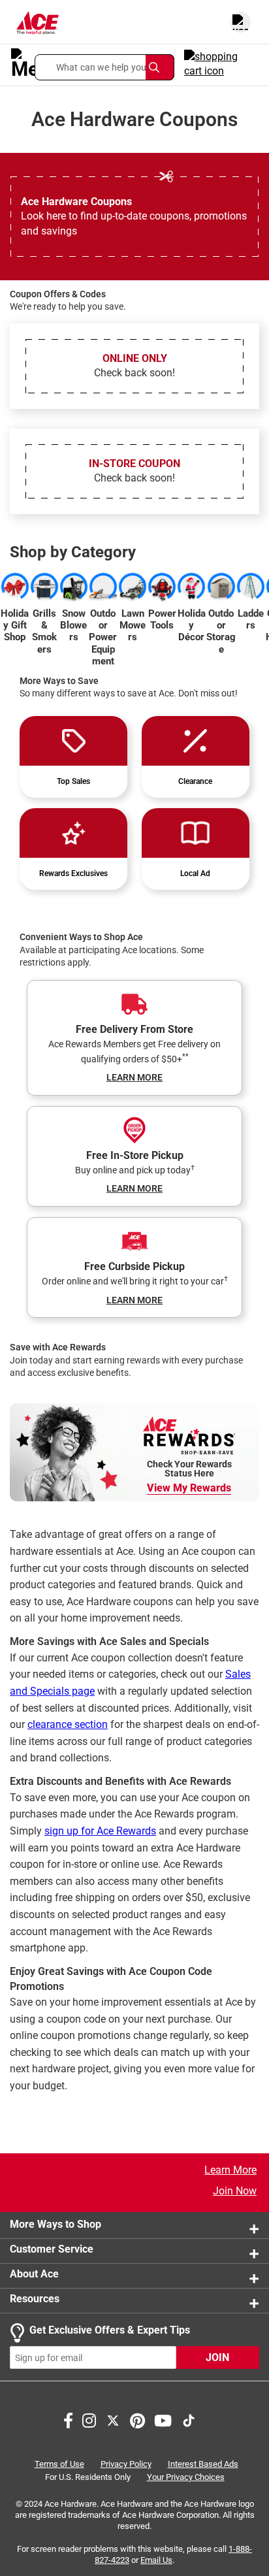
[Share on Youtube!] (163, 2420)
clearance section (68, 1724)
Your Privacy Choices (186, 2477)
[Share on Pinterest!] (137, 2420)
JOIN (217, 2358)
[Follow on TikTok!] (189, 2420)
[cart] (221, 64)
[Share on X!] (113, 2420)
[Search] (160, 67)
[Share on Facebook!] (68, 2420)
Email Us (156, 2560)
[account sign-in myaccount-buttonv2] (240, 22)
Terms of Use (59, 2465)
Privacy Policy (126, 2465)
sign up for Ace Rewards (100, 1831)
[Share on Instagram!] (89, 2420)
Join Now (235, 2191)
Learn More (230, 2170)
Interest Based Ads (203, 2465)
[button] (104, 67)
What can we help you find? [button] (113, 67)
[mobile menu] (19, 64)
